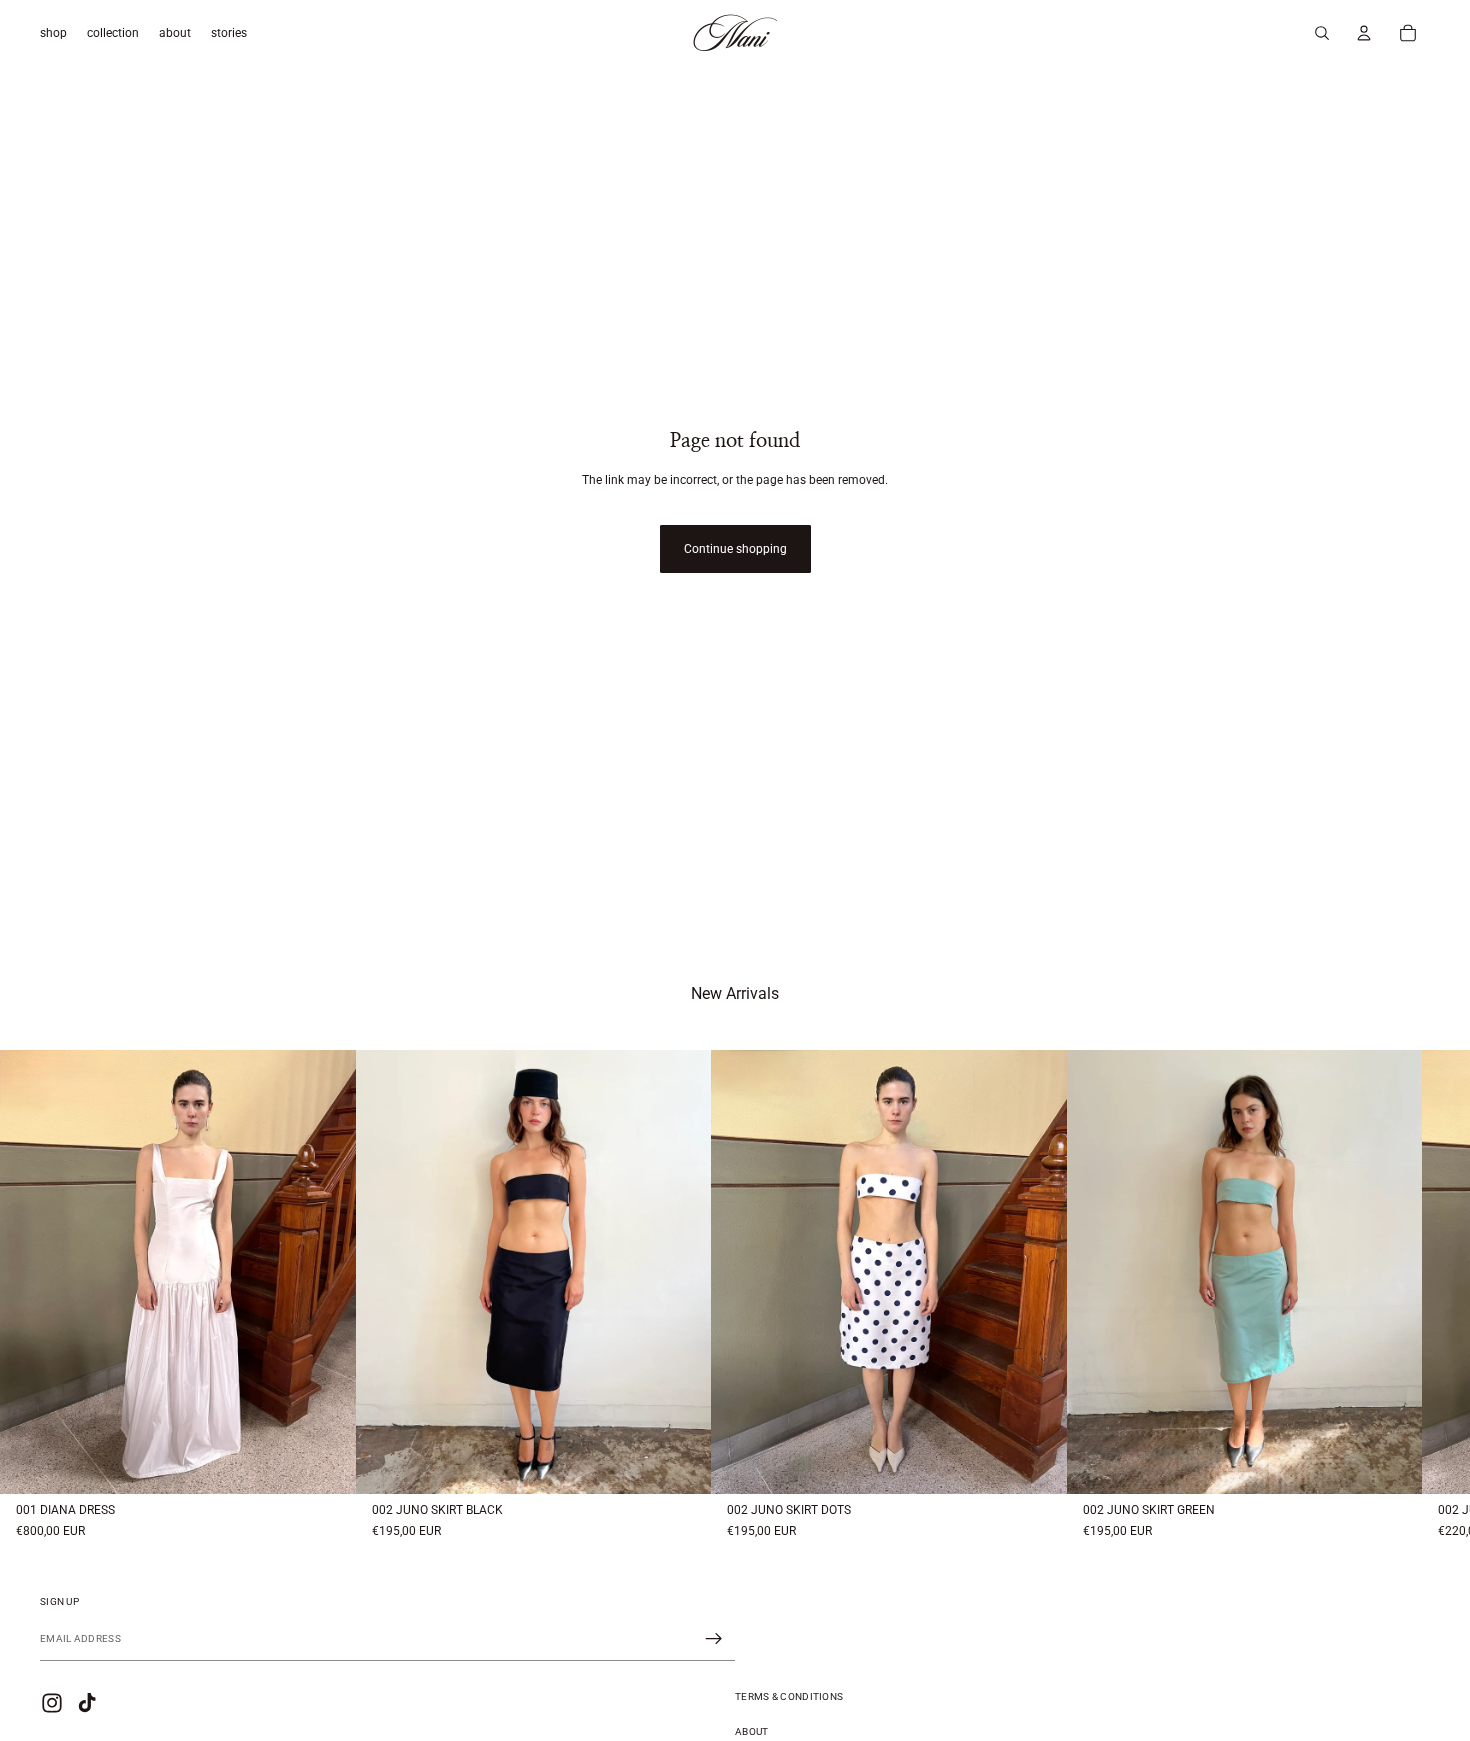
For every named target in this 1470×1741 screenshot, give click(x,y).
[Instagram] (52, 1703)
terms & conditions (789, 1696)
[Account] (1364, 33)
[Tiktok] (87, 1703)
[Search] (1322, 33)
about (752, 1731)
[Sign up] (714, 1639)
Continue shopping (735, 549)
